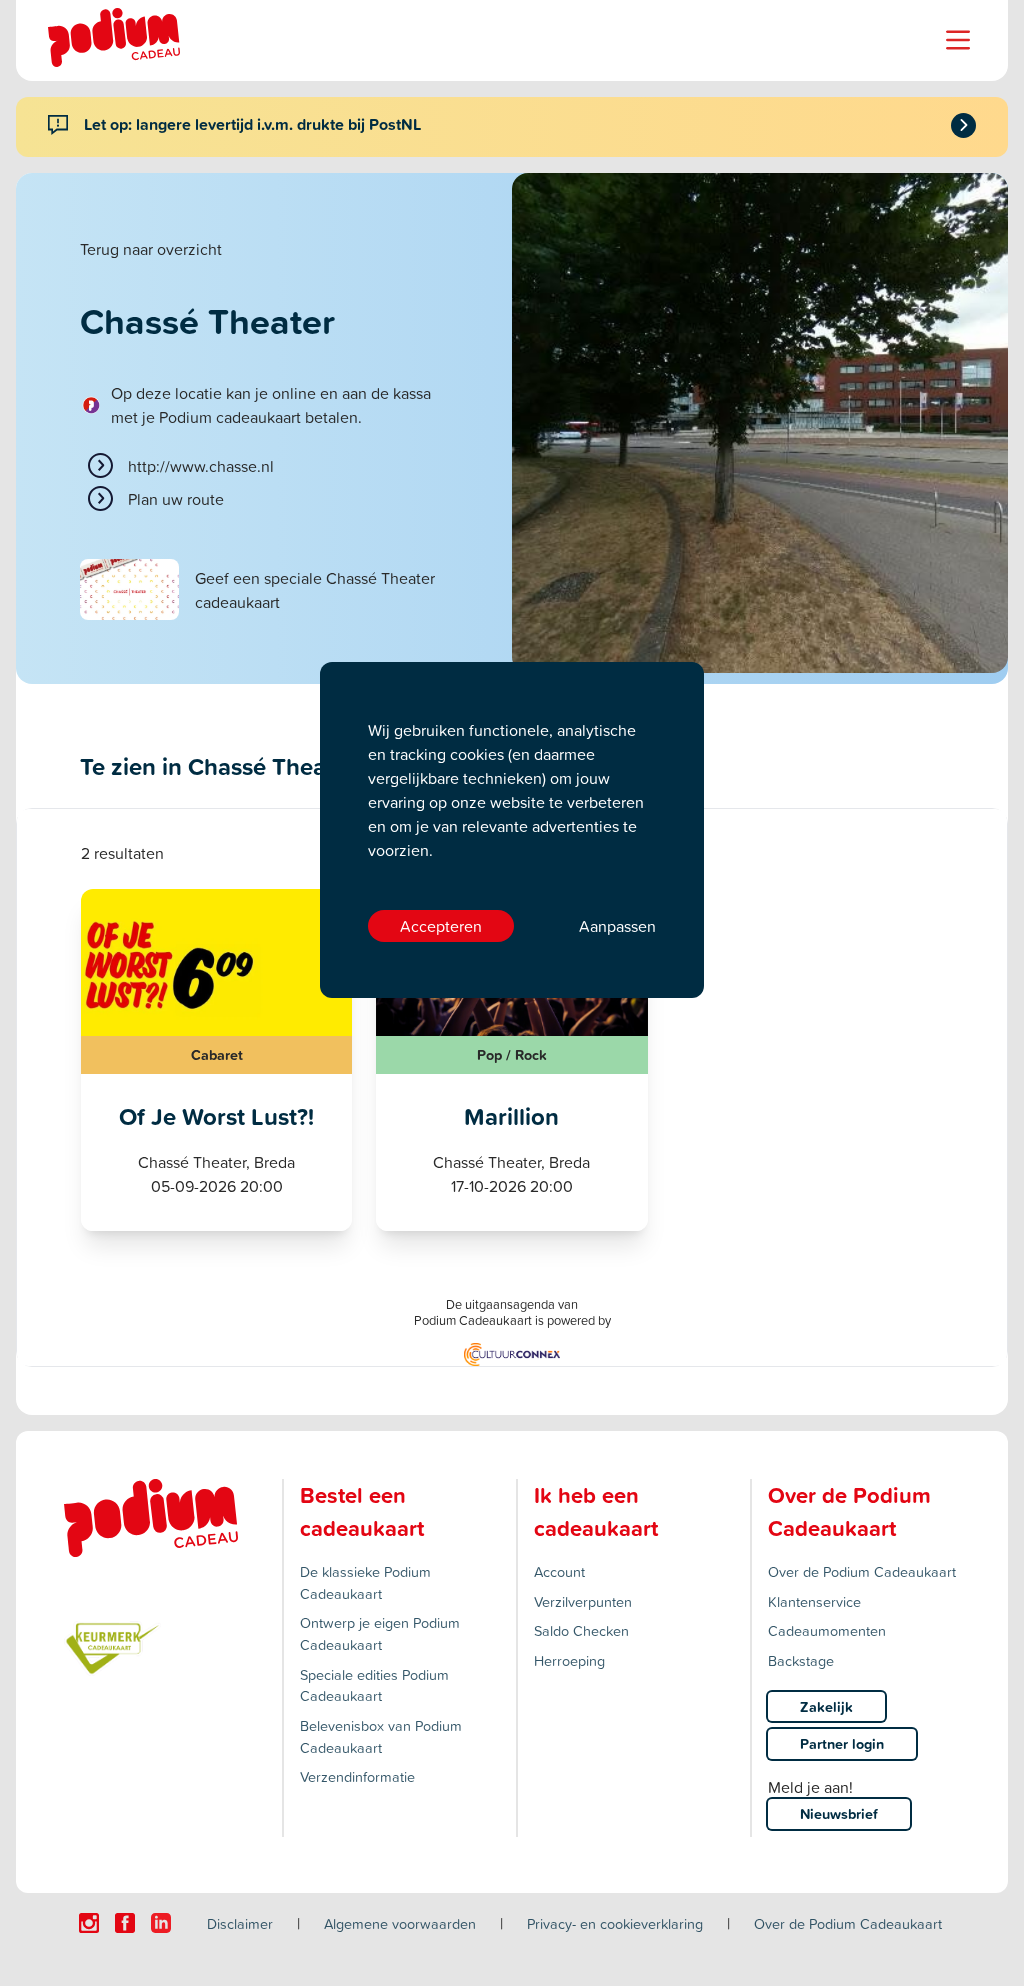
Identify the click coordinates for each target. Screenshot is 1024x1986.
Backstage (801, 1660)
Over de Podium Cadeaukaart (862, 1571)
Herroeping (569, 1660)
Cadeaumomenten (827, 1630)
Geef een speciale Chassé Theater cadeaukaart (315, 590)
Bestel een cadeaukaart (362, 1511)
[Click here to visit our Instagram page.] (89, 1923)
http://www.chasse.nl (201, 466)
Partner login (842, 1743)
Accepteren (441, 926)
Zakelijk (826, 1706)
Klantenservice (814, 1601)
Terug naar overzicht (151, 249)
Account (559, 1571)
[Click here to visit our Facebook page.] (125, 1923)
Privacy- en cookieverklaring (615, 1923)
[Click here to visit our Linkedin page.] (161, 1923)
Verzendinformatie (357, 1776)
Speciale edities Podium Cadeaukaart (374, 1685)
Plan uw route (176, 499)
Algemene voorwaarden (400, 1923)
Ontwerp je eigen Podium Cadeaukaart (380, 1633)
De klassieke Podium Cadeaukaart (365, 1582)
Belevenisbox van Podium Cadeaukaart (381, 1736)
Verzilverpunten (583, 1601)
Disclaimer (240, 1923)
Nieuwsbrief (839, 1813)
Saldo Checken (581, 1630)
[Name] (958, 40)
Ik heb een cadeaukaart (596, 1511)
